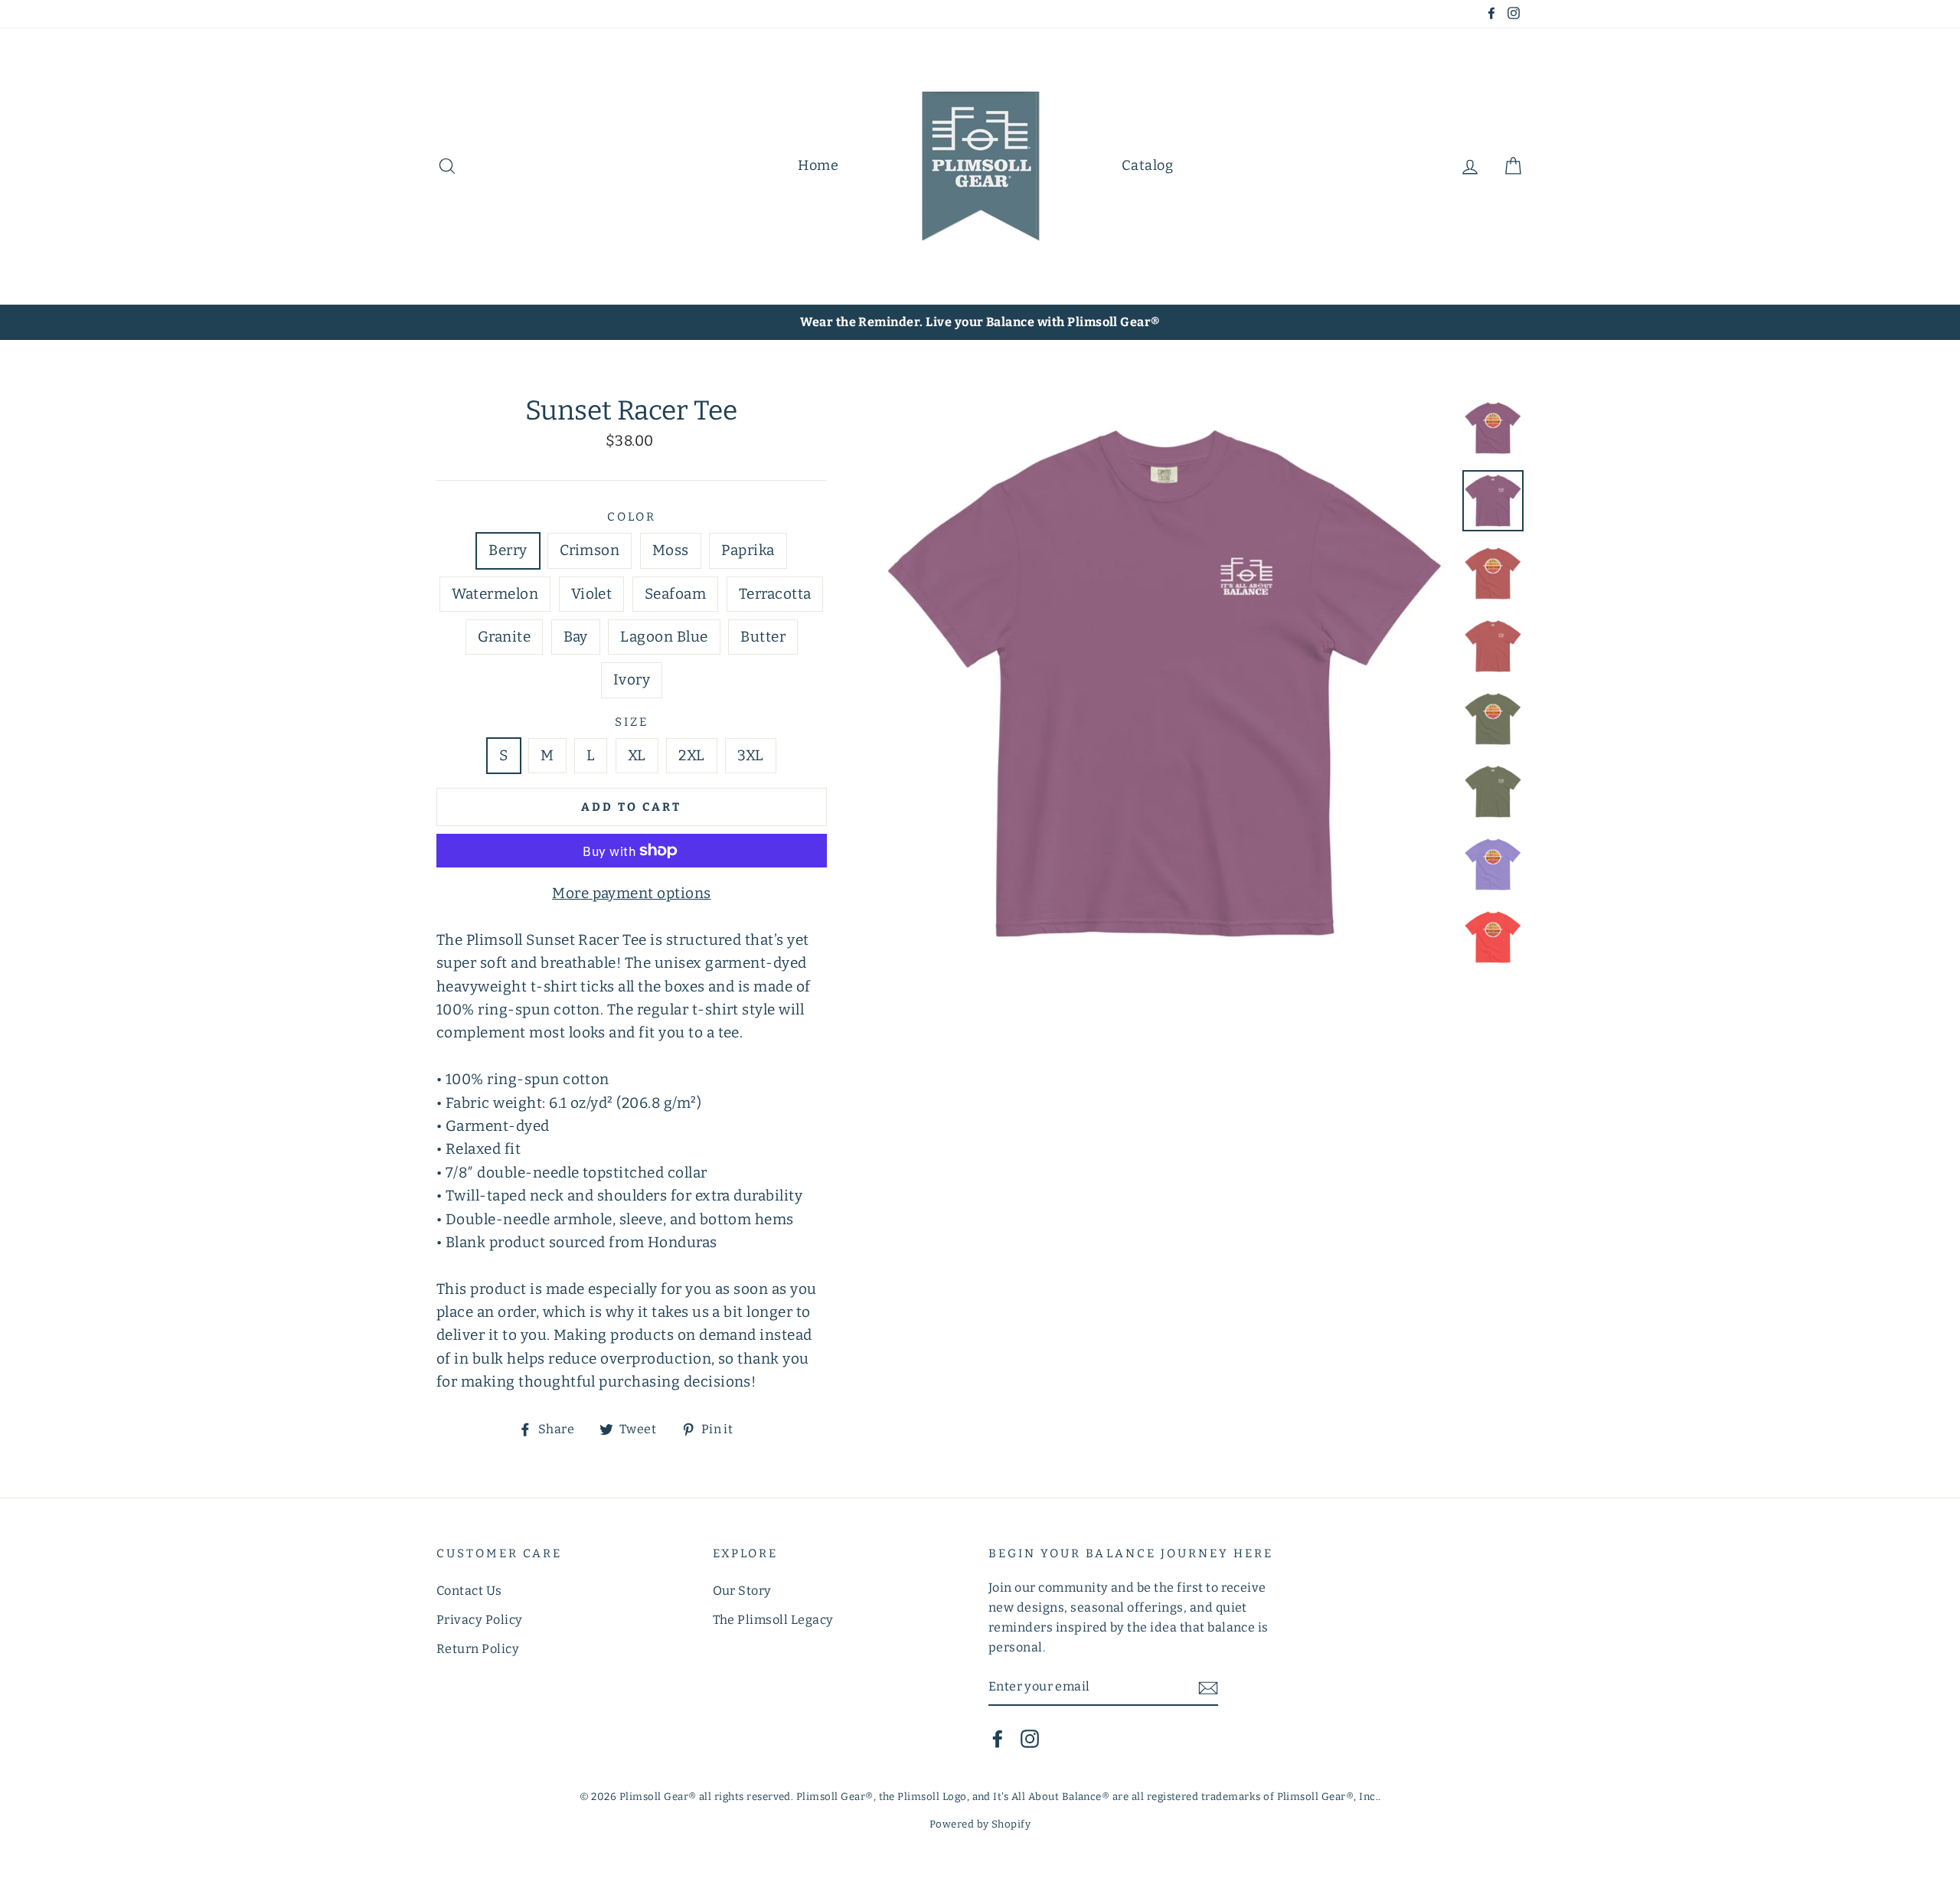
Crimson (590, 550)
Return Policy (478, 1649)
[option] (980, 322)
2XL (691, 755)
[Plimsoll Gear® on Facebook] (998, 1739)
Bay (576, 637)
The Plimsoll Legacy (773, 1620)
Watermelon (495, 594)
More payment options (632, 893)
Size (632, 722)
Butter (763, 637)
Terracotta (775, 594)
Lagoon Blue (664, 637)
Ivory (632, 680)
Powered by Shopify (980, 1825)
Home (818, 165)
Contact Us (469, 1591)
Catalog (1147, 165)
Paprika (748, 550)
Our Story (742, 1591)
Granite (504, 637)
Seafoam (675, 594)
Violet (592, 594)
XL (637, 755)
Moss (671, 550)
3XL (750, 755)
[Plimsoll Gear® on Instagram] (1030, 1739)
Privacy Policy (480, 1620)
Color (632, 517)
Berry (508, 550)
